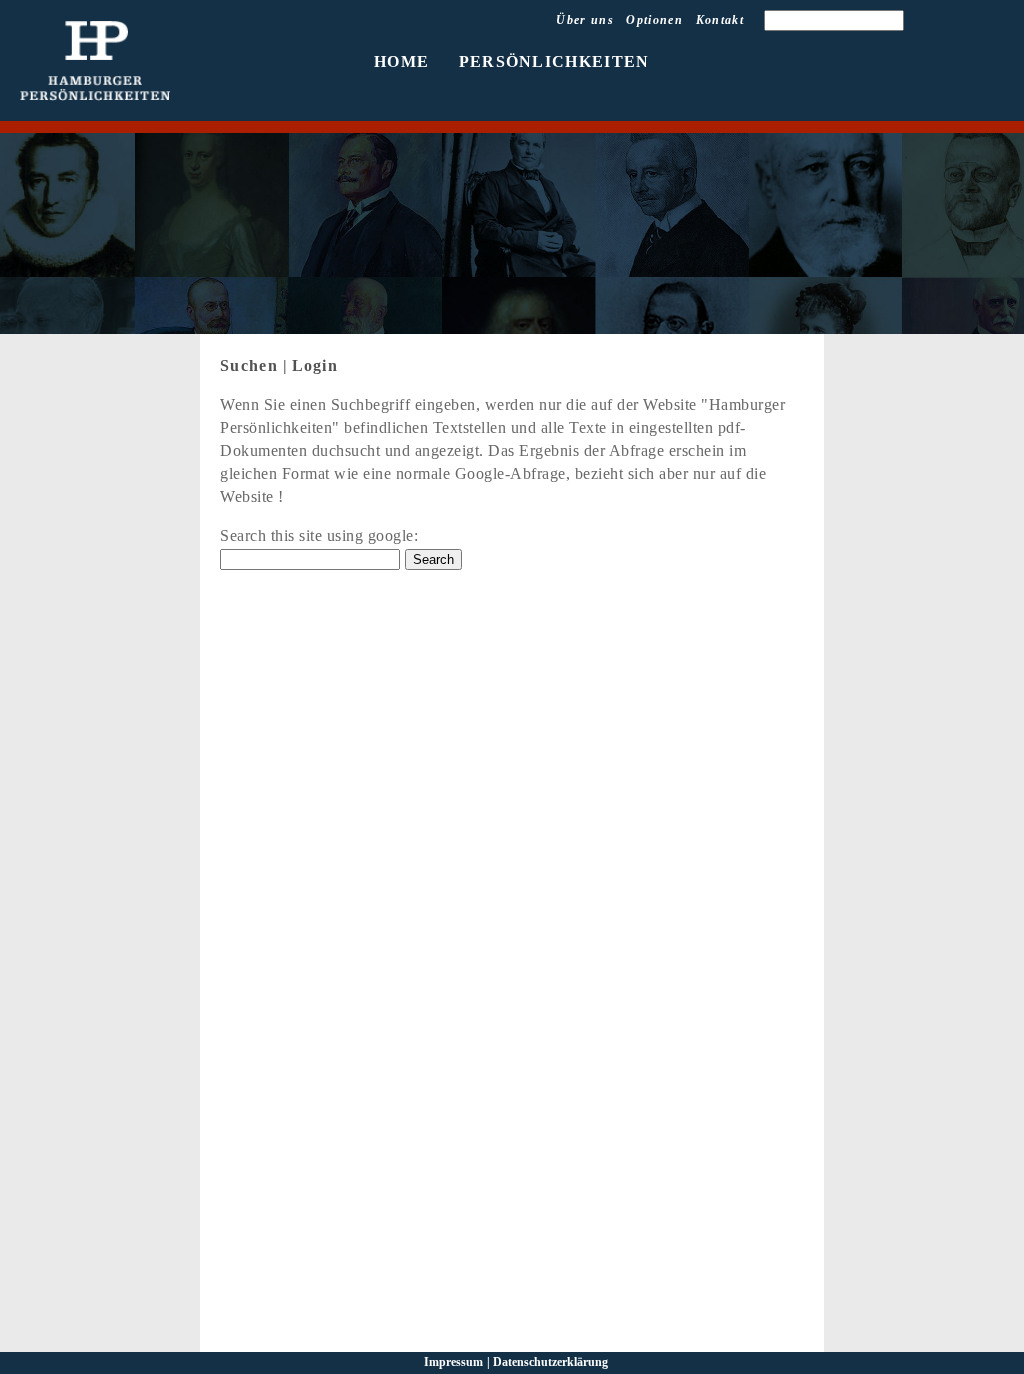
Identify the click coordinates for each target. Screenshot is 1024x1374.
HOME (401, 61)
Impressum (453, 1362)
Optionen (654, 20)
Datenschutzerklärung (550, 1362)
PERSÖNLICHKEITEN (554, 61)
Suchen (249, 365)
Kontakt (720, 20)
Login (315, 365)
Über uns (585, 20)
